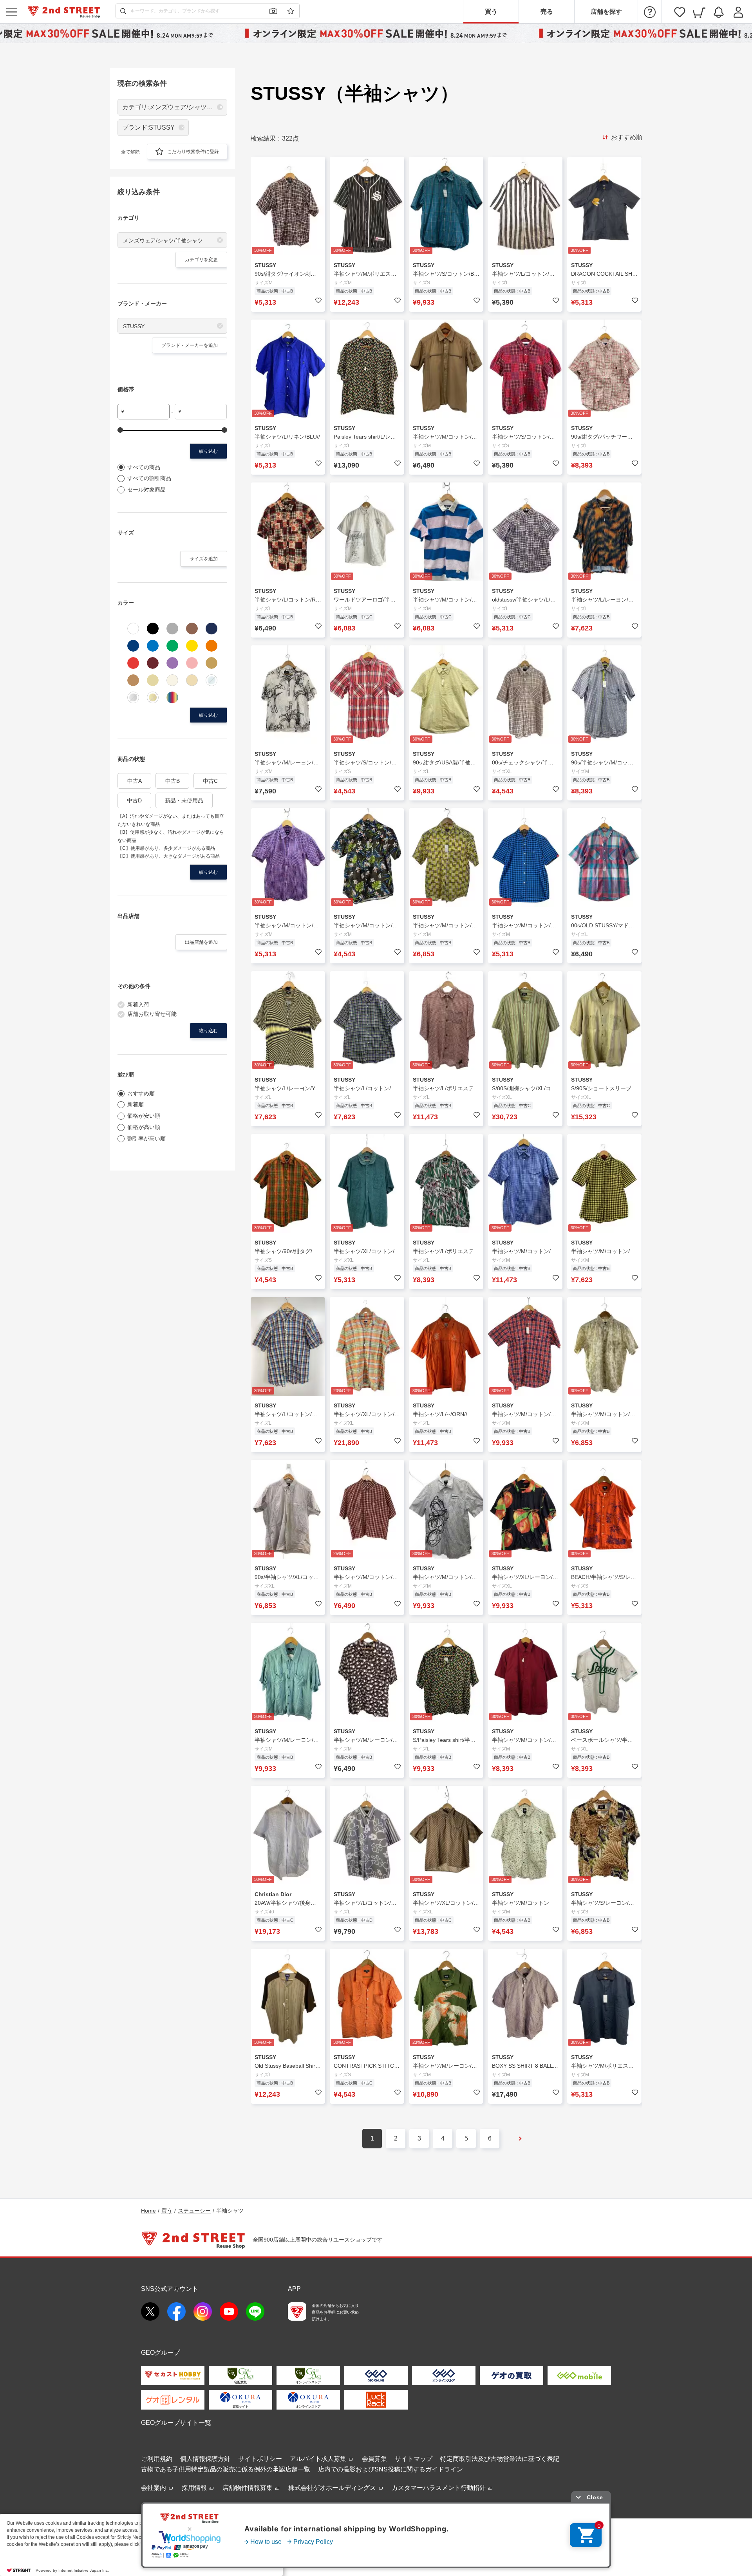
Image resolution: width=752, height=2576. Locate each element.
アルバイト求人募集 (319, 2459)
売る (547, 12)
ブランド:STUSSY (148, 127)
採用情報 (195, 2488)
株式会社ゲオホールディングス (333, 2488)
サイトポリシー (260, 2459)
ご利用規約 (157, 2459)
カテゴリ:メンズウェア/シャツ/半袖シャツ (175, 107)
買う (491, 12)
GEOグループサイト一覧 (176, 2423)
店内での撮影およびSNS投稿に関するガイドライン (390, 2469)
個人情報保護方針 (205, 2459)
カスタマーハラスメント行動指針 (439, 2488)
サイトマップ (414, 2459)
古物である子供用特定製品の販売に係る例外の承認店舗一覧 (226, 2469)
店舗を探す (606, 12)
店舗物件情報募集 (248, 2488)
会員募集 (374, 2459)
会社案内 (154, 2488)
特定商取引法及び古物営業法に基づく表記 (500, 2459)
